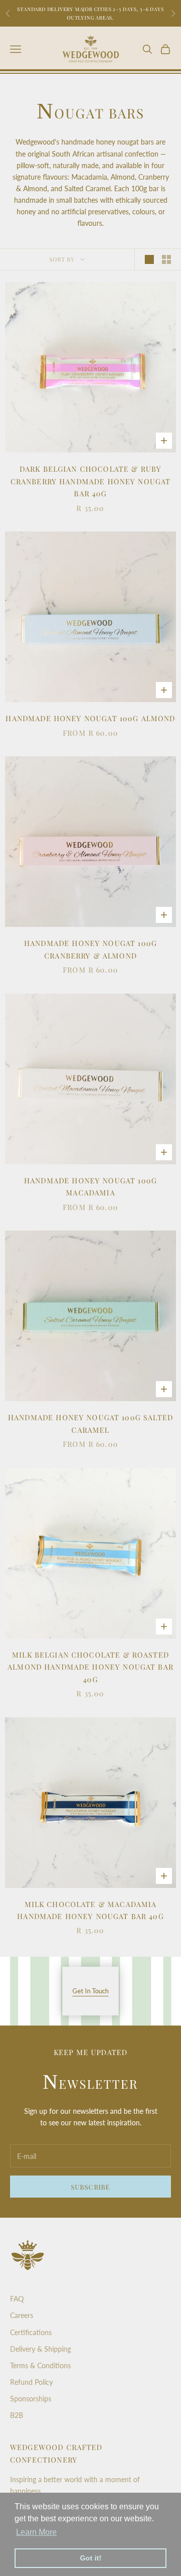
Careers (22, 2315)
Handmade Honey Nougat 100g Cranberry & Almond (90, 949)
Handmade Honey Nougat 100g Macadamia (90, 1186)
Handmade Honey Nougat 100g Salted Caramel (90, 1423)
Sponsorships (31, 2399)
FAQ (17, 2299)
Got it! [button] (91, 2558)
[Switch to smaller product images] (166, 259)
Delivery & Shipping (40, 2349)
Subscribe (90, 2187)
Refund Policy (31, 2382)
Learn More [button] (36, 2532)
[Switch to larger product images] (149, 259)
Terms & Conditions (40, 2365)
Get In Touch (90, 1991)
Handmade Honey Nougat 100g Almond (90, 718)
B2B (17, 2415)
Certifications (31, 2332)
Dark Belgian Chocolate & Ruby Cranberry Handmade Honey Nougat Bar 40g (91, 481)
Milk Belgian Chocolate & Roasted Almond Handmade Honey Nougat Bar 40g (90, 1667)
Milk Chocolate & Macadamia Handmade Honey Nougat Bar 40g (90, 1910)
